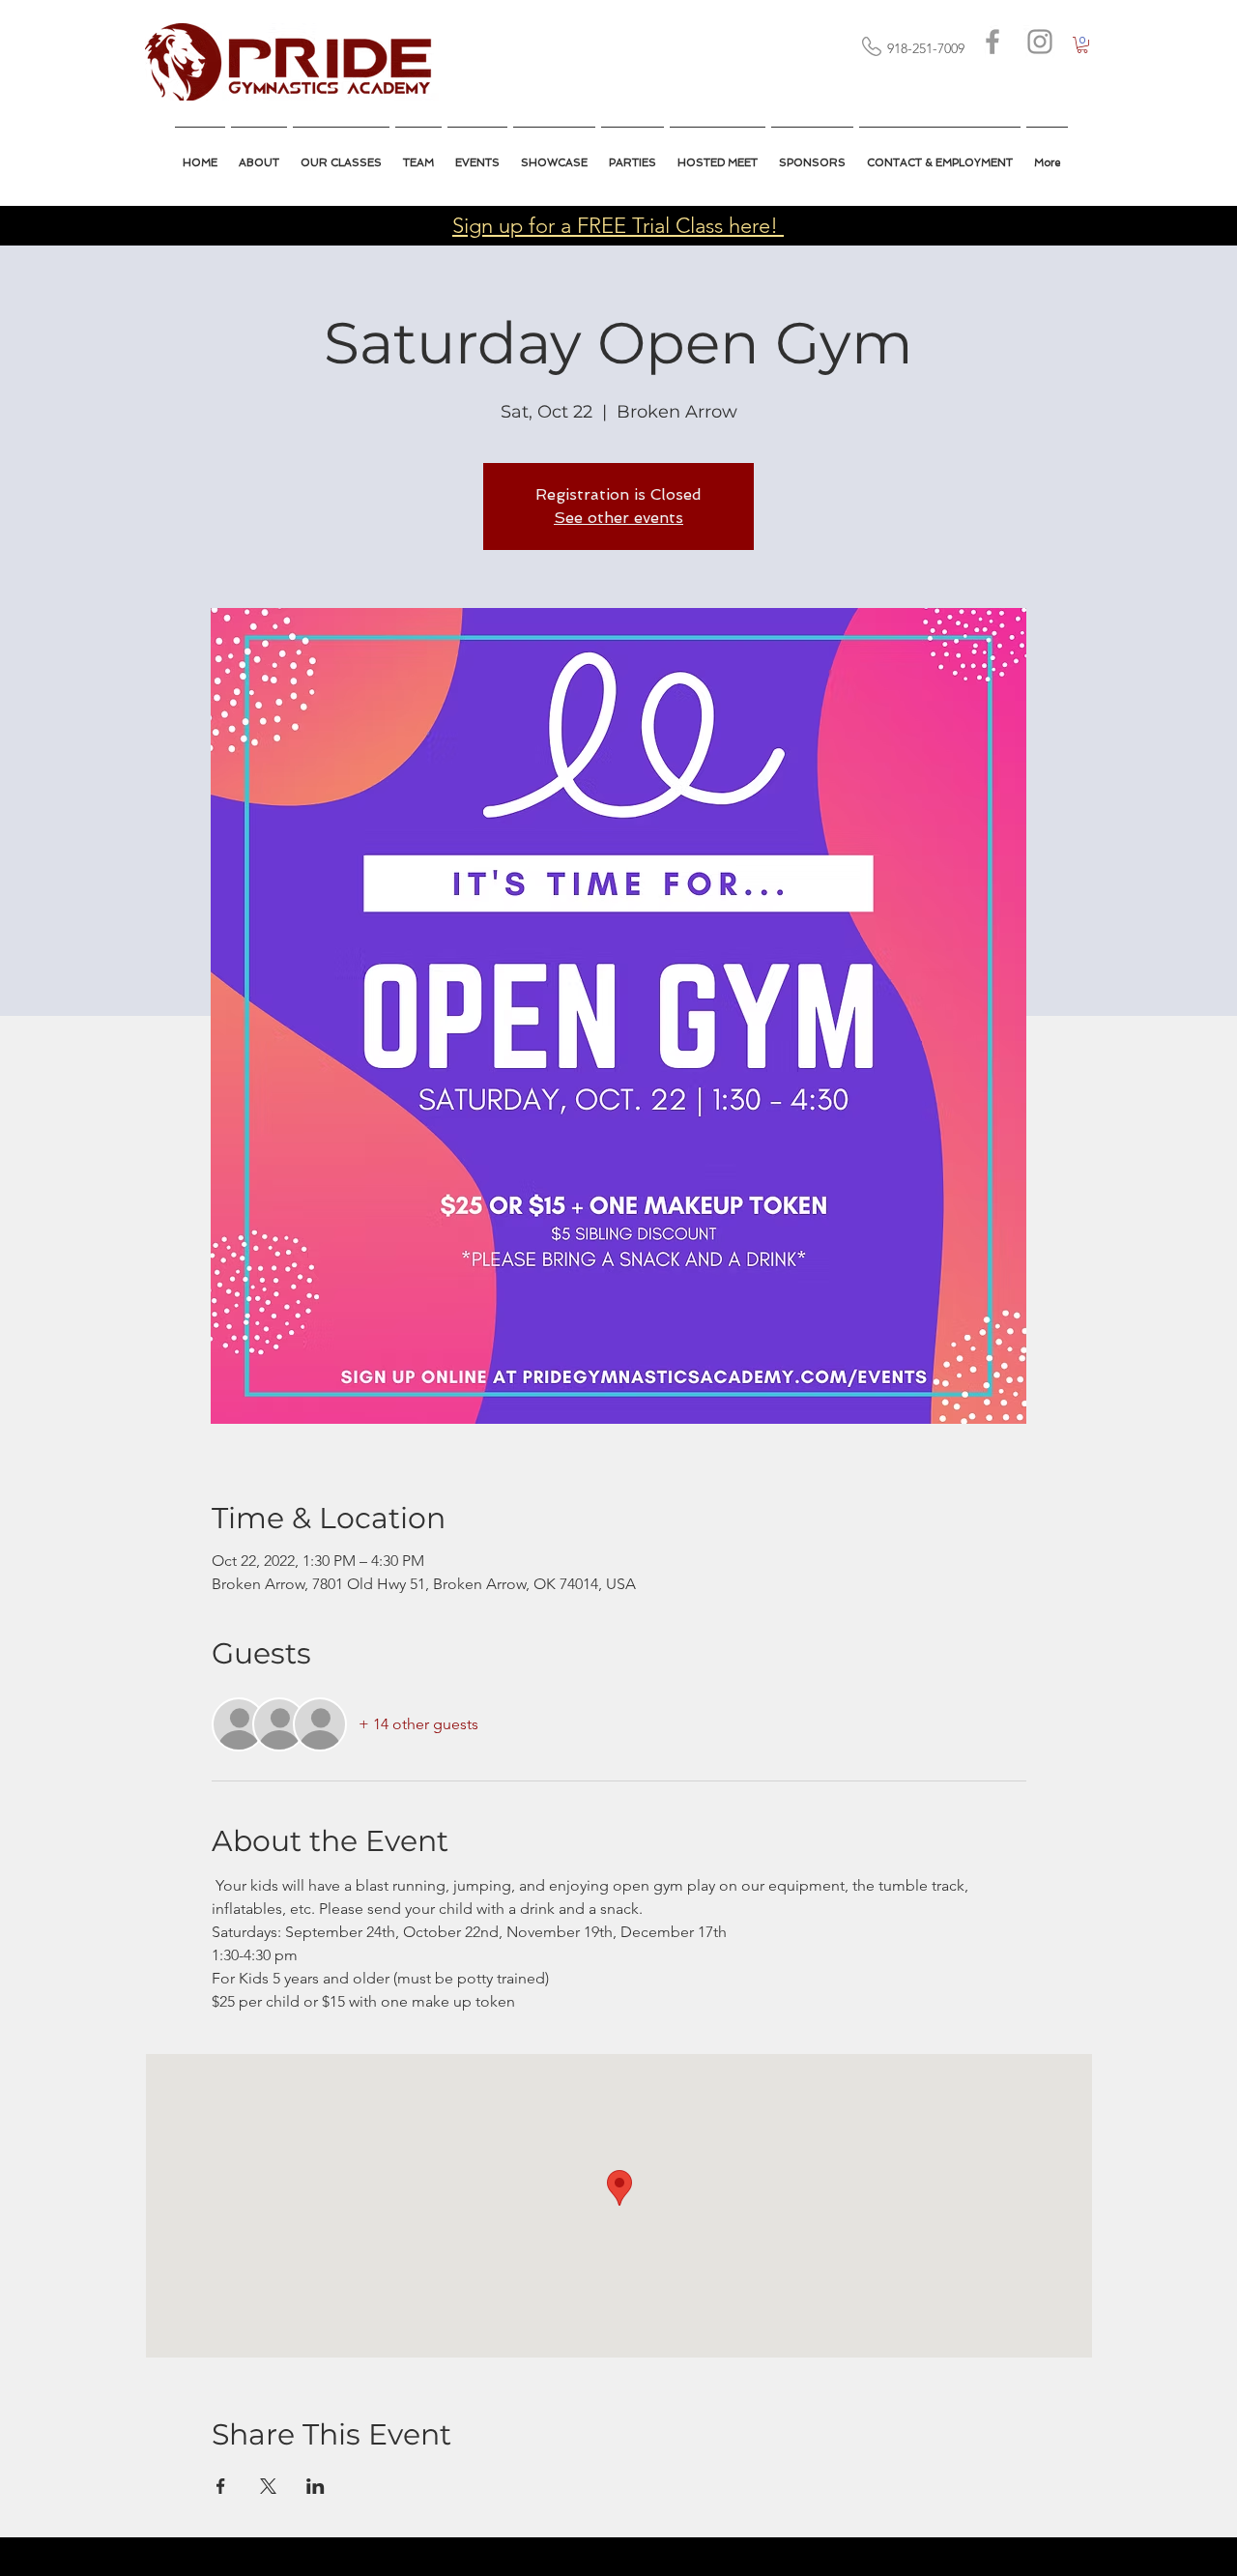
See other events (618, 518)
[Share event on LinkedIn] (316, 2486)
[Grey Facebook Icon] (992, 42)
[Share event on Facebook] (221, 2486)
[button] (718, 155)
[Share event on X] (268, 2486)
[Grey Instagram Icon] (1040, 42)
